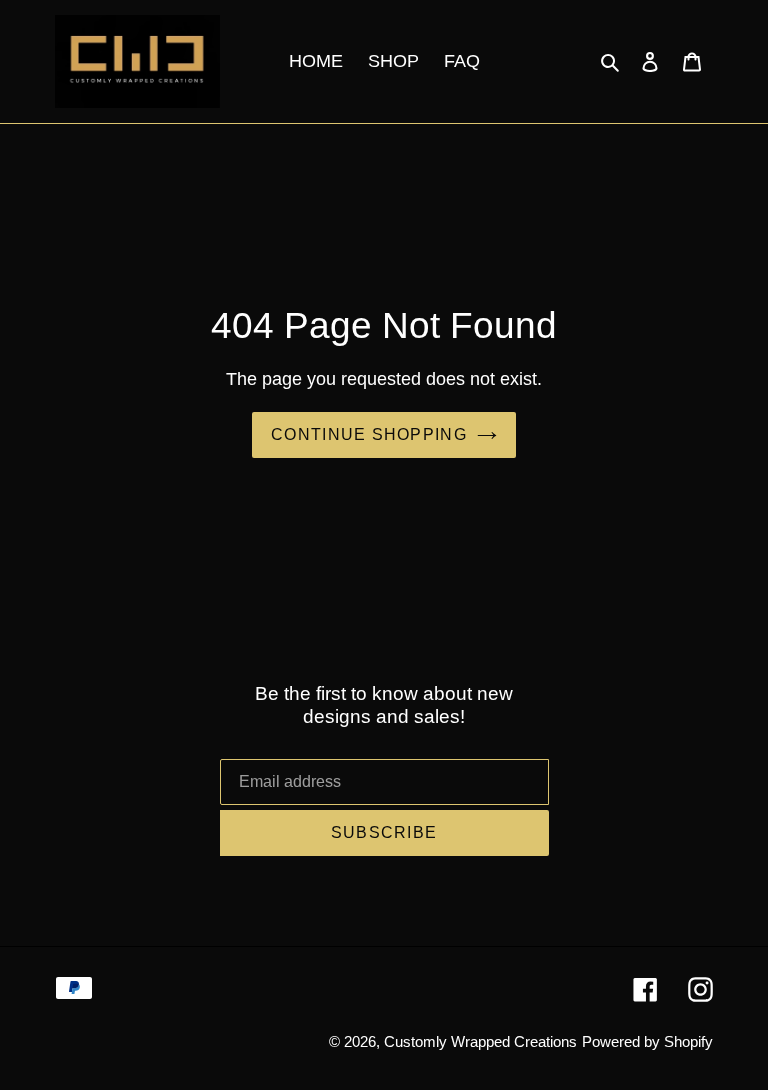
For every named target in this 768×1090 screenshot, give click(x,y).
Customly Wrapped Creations (480, 1041)
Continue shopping (369, 434)
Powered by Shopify (647, 1041)
